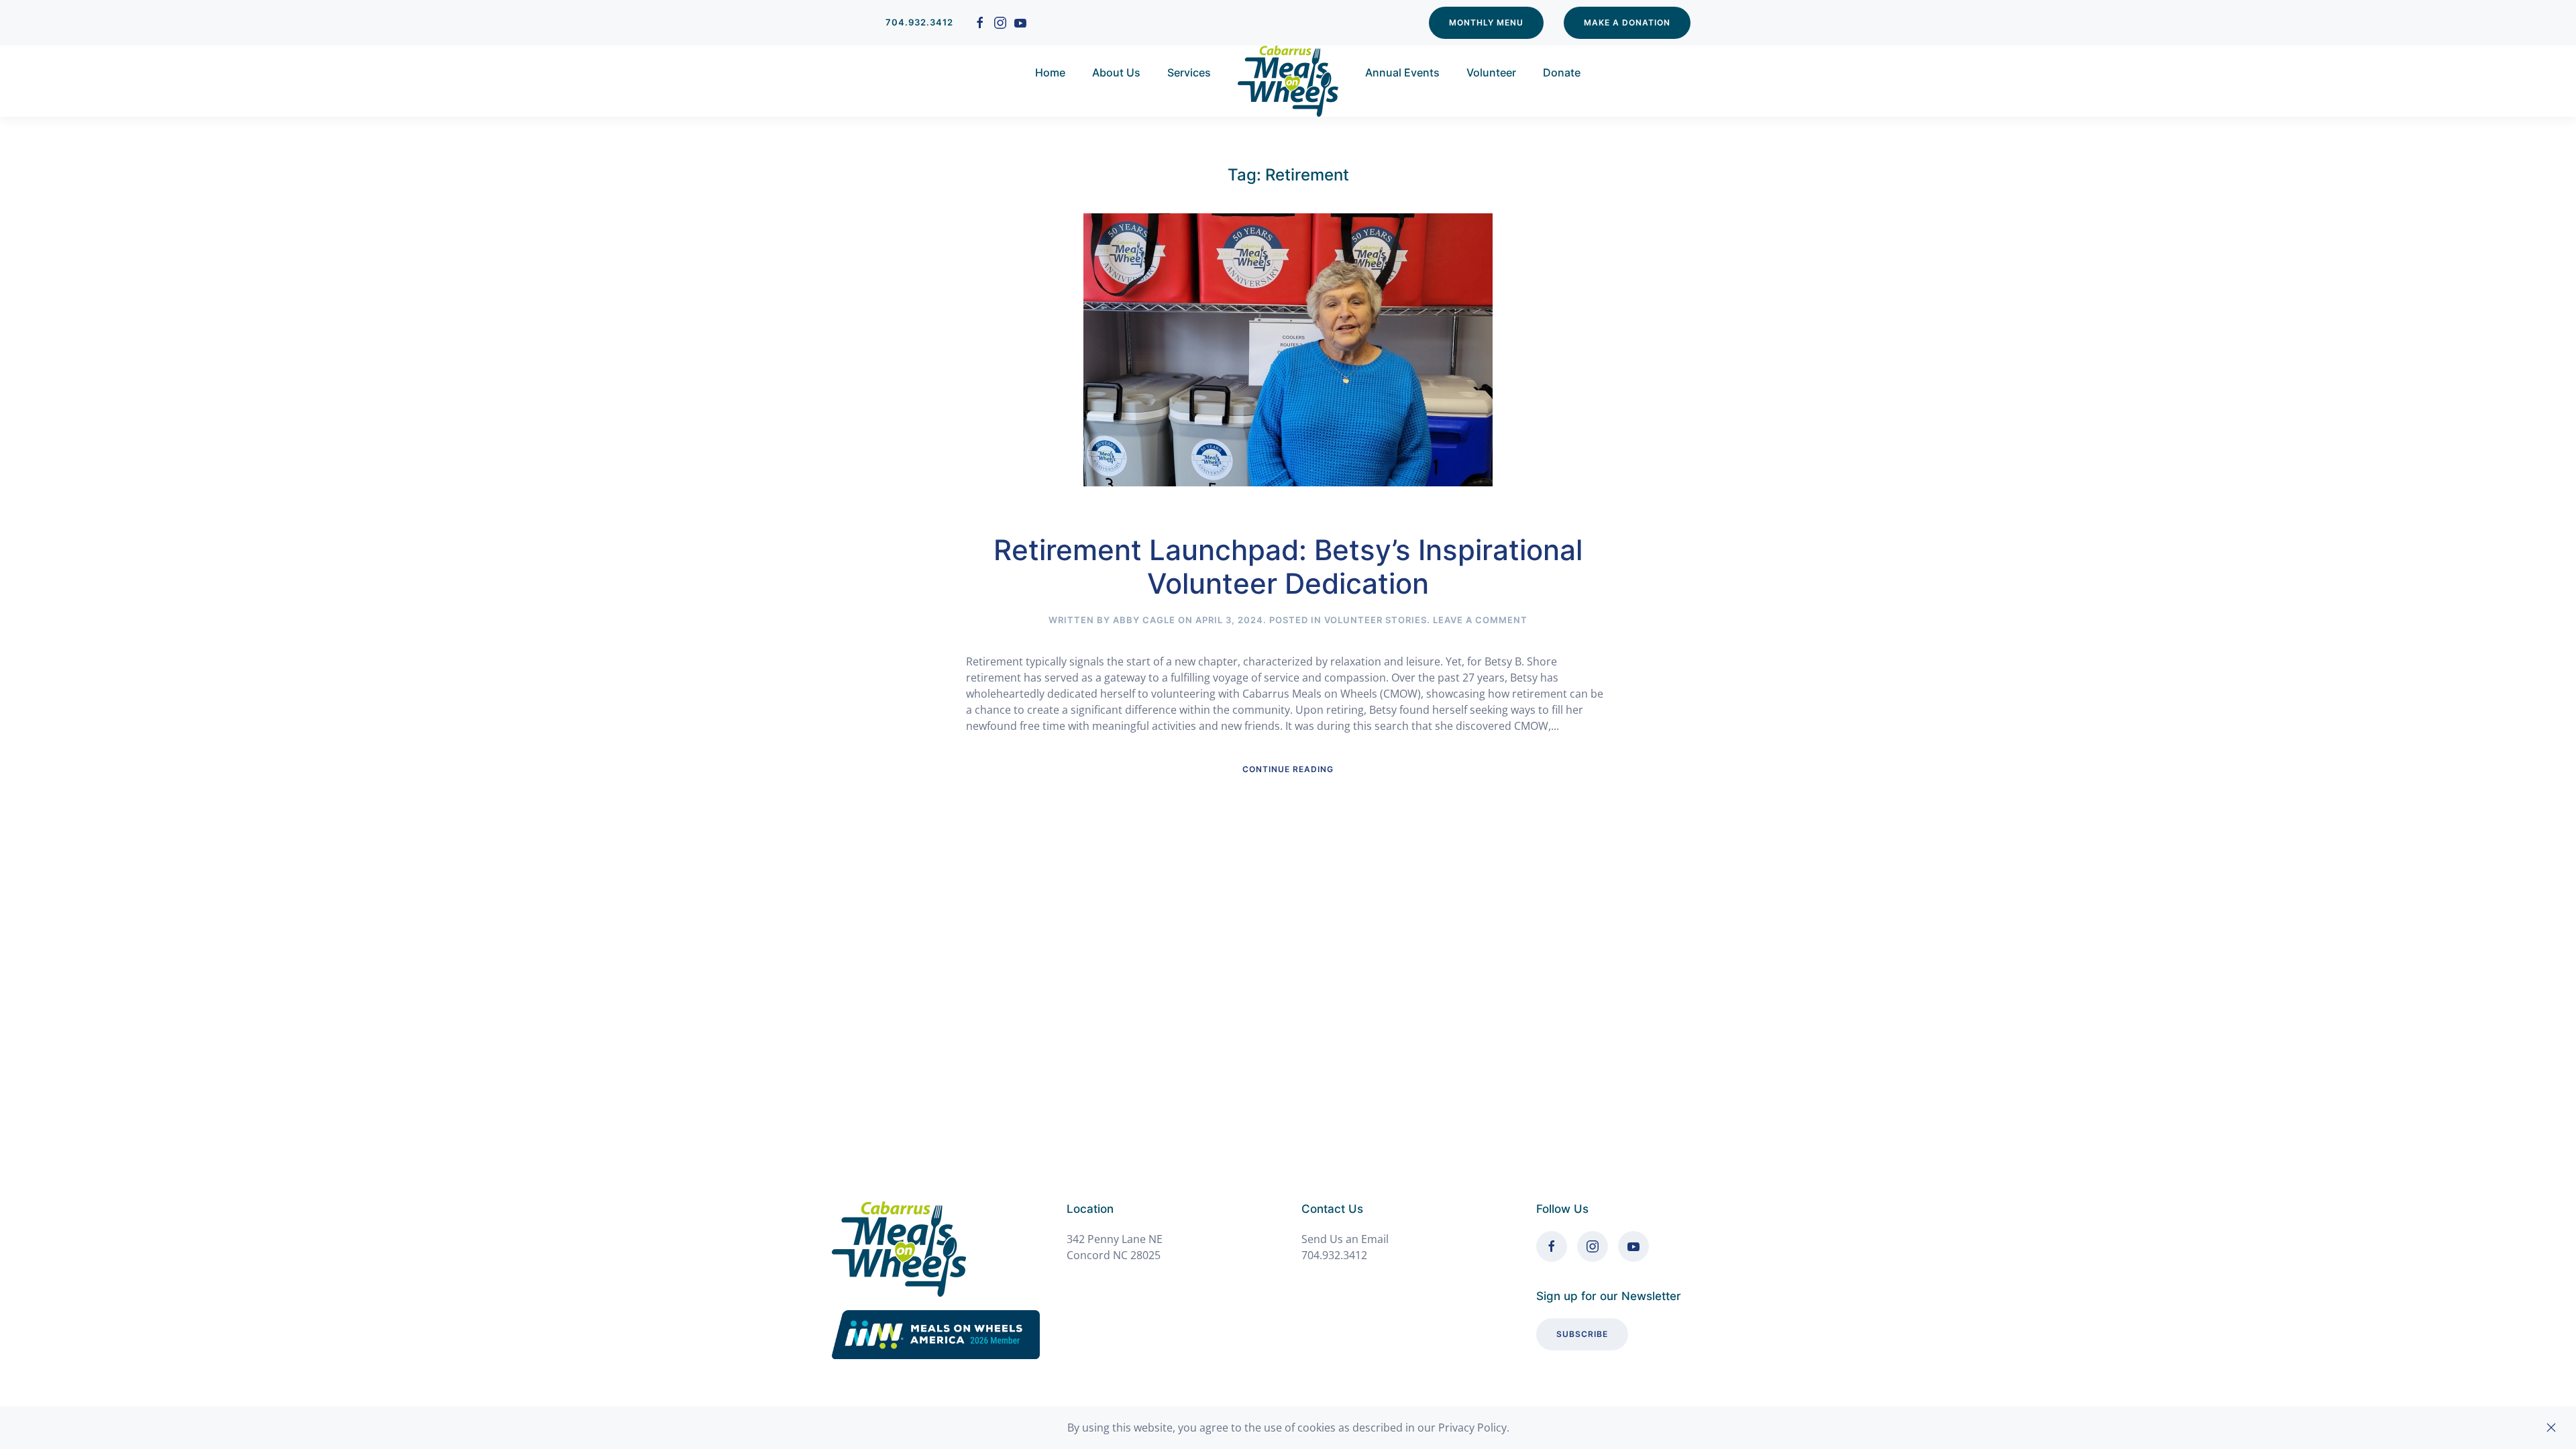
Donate (1562, 72)
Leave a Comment (1480, 620)
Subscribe (1582, 1334)
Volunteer (1491, 72)
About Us (1116, 72)
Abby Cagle (1144, 620)
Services (1189, 72)
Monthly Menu (1486, 22)
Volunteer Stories (1376, 620)
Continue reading (1288, 769)
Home (1050, 72)
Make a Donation (1627, 22)
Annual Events (1402, 72)
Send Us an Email (1345, 1239)
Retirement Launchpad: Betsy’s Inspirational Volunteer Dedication (1288, 567)
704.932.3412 (919, 22)
